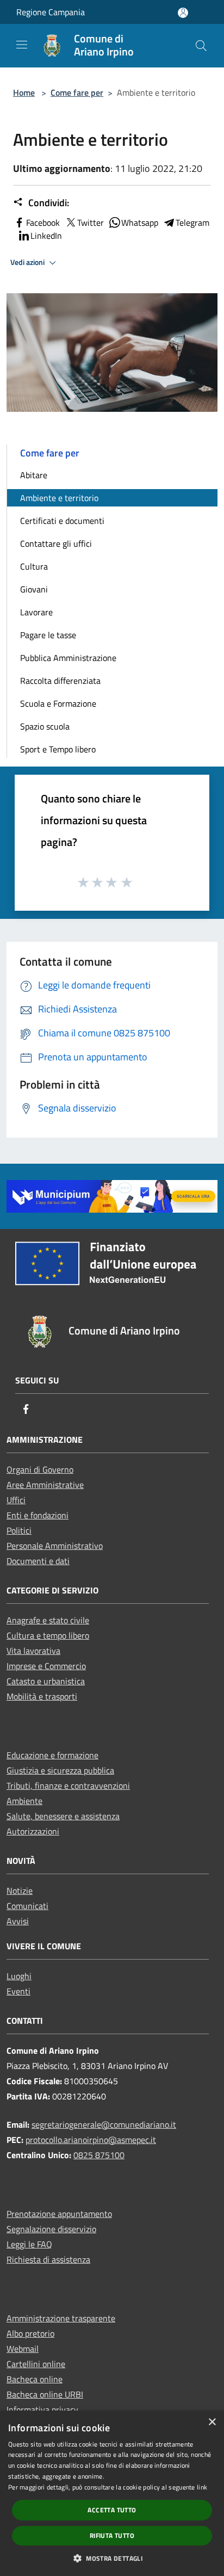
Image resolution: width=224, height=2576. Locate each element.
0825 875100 (99, 2155)
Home (24, 92)
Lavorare (36, 612)
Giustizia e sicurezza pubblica (60, 1770)
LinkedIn (46, 236)
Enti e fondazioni (38, 1515)
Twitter (91, 223)
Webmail (23, 2349)
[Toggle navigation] (22, 45)
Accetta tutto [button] (112, 2510)
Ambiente (24, 1801)
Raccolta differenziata (60, 681)
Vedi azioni (28, 262)
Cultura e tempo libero (48, 1635)
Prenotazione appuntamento (59, 2214)
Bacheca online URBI (45, 2394)
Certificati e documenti (62, 521)
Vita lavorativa (33, 1651)
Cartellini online (36, 2364)
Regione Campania (51, 12)
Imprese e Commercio (46, 1666)
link (202, 2487)
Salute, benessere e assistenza (63, 1816)
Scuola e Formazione (58, 703)
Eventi (18, 1991)
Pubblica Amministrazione (68, 658)
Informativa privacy (42, 2410)
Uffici (16, 1500)
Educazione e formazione (52, 1755)
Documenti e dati (38, 1561)
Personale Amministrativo (55, 1546)
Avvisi (18, 1921)
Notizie (20, 1891)
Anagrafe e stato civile (48, 1620)
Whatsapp (140, 223)
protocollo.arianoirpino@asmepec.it (91, 2140)
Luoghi (19, 1976)
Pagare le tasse (48, 635)
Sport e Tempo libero (58, 749)
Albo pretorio (30, 2333)
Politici (19, 1530)
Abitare (34, 475)
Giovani (34, 589)
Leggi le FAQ (29, 2244)
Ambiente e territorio (59, 498)
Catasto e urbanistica (46, 1681)
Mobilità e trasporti (42, 1696)
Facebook (43, 223)
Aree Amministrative (45, 1485)
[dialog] (112, 2493)
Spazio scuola (45, 726)
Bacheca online (35, 2379)
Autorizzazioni (33, 1831)
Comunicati (27, 1906)
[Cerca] (201, 46)
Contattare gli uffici (56, 543)
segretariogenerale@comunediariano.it (104, 2124)
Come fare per (77, 92)
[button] (112, 2558)
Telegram (192, 223)
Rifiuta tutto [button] (112, 2535)
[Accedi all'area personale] (183, 13)
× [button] (212, 2422)
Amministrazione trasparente (61, 2318)
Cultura (34, 566)
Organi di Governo (40, 1469)
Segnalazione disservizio (51, 2229)
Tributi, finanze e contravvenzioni (68, 1786)
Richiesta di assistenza (48, 2259)
